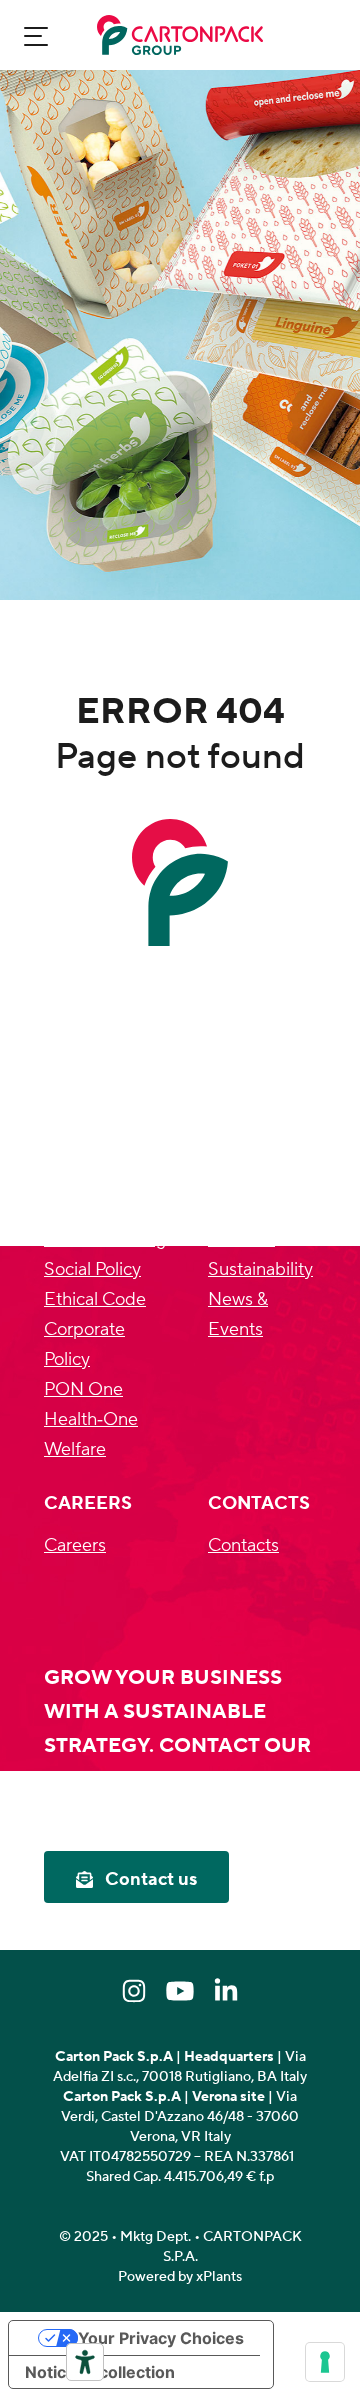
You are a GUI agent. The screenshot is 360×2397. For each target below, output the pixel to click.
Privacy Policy (97, 1179)
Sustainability (260, 1269)
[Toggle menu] (36, 35)
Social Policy (92, 1269)
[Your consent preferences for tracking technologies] (325, 2362)
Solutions (244, 1209)
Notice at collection (100, 2372)
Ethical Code (95, 1299)
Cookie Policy (97, 1209)
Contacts (243, 1545)
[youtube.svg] (180, 1991)
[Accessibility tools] (85, 2362)
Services (241, 1239)
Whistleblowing (105, 1239)
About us (243, 1179)
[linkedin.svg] (226, 1991)
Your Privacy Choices (161, 2338)
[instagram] (134, 1991)
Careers (75, 1545)
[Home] (180, 35)
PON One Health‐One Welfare (91, 1419)
